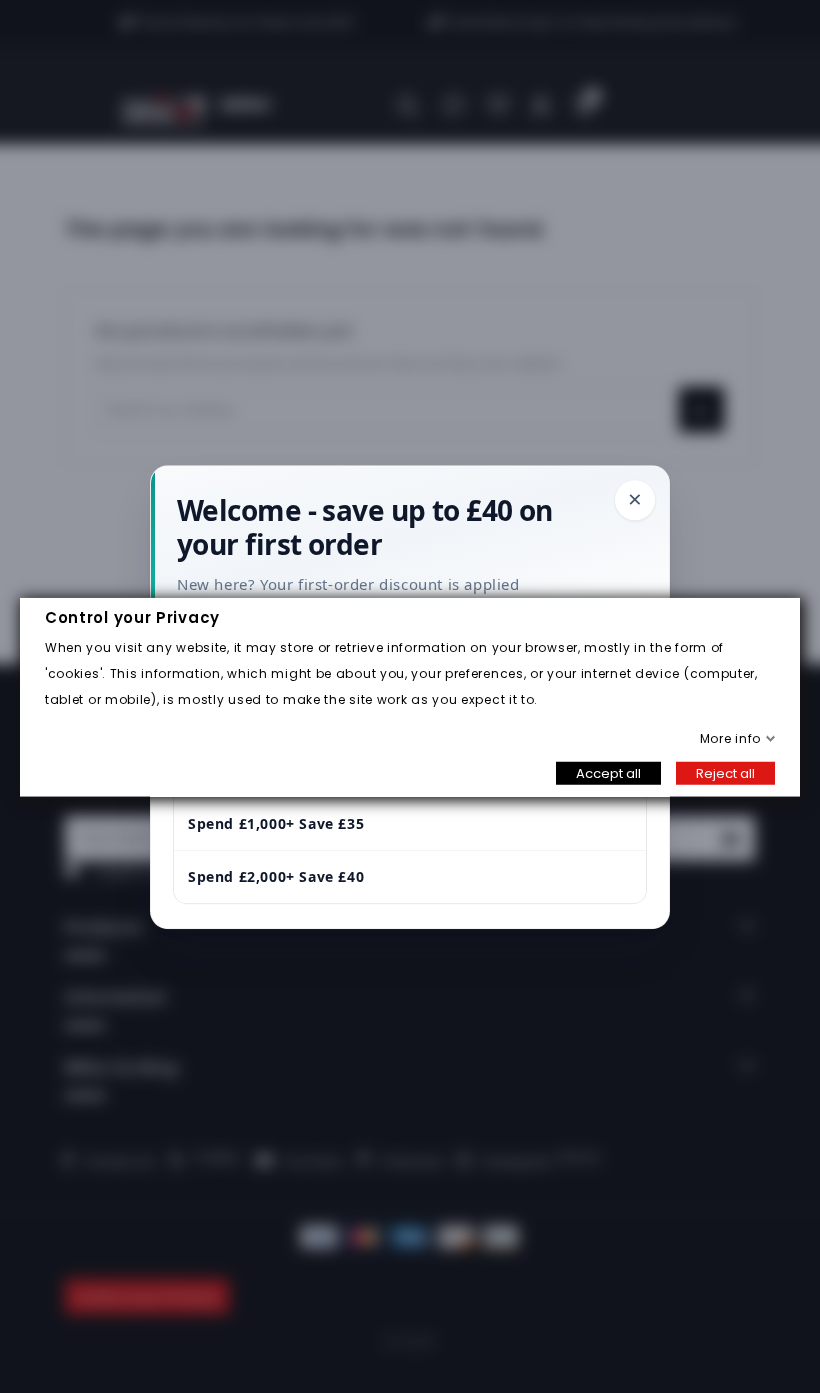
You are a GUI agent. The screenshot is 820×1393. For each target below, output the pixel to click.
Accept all (608, 772)
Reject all (725, 772)
